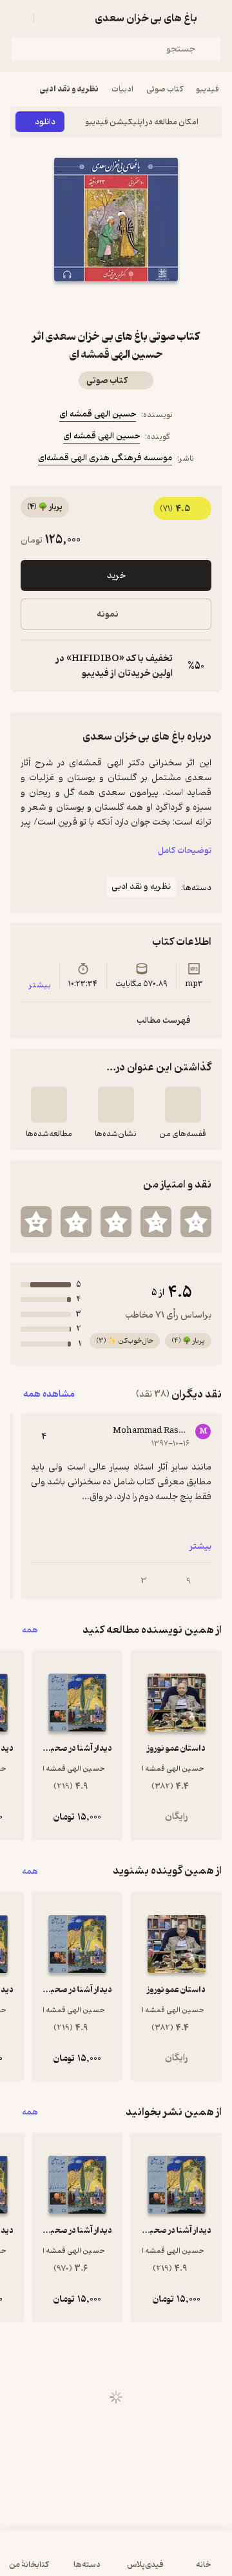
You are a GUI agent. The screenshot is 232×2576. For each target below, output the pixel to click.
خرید (116, 576)
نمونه (108, 614)
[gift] (116, 304)
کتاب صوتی (165, 89)
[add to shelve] (183, 1105)
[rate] (196, 1222)
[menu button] (18, 18)
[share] (85, 304)
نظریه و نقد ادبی (69, 89)
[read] (49, 1105)
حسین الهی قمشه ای (98, 414)
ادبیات (122, 89)
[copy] (31, 666)
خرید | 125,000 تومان (116, 2560)
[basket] (50, 18)
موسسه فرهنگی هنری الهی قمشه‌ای (105, 458)
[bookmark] (147, 304)
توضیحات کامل (185, 851)
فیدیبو (208, 89)
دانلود (45, 122)
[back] (214, 18)
